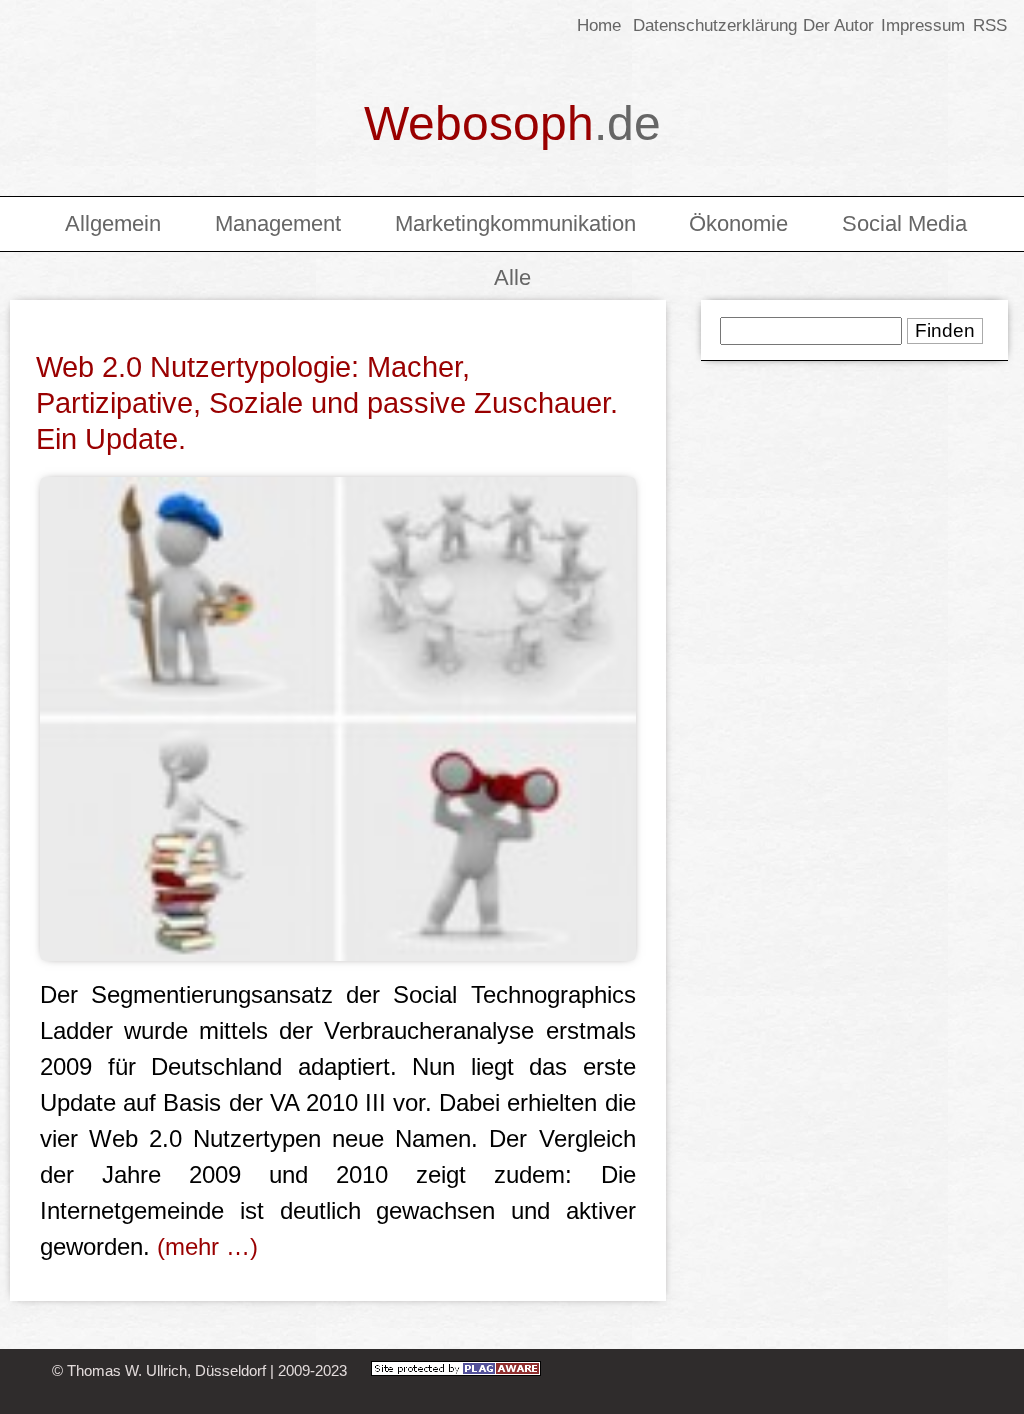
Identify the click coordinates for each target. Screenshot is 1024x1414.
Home (599, 25)
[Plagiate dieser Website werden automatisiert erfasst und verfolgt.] (456, 1370)
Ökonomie (738, 223)
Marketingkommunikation (515, 223)
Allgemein (113, 223)
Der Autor (838, 25)
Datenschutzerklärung (715, 25)
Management (278, 223)
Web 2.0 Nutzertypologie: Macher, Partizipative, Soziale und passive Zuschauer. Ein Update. (327, 403)
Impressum (923, 25)
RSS (987, 25)
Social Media (904, 223)
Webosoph (512, 123)
